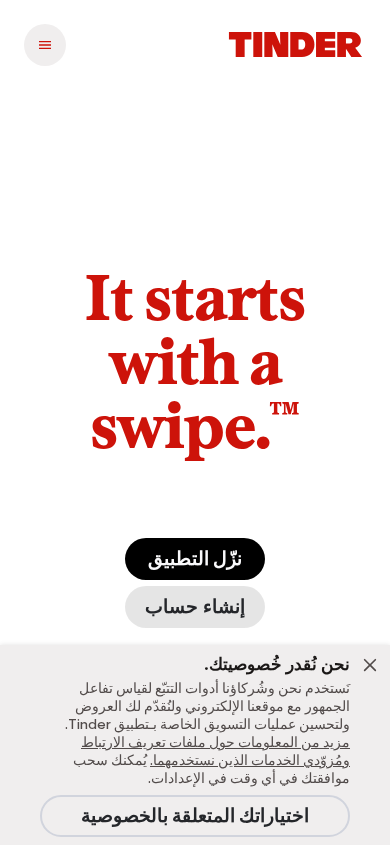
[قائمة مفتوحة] (45, 45)
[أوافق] (370, 665)
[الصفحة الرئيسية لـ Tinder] (295, 45)
